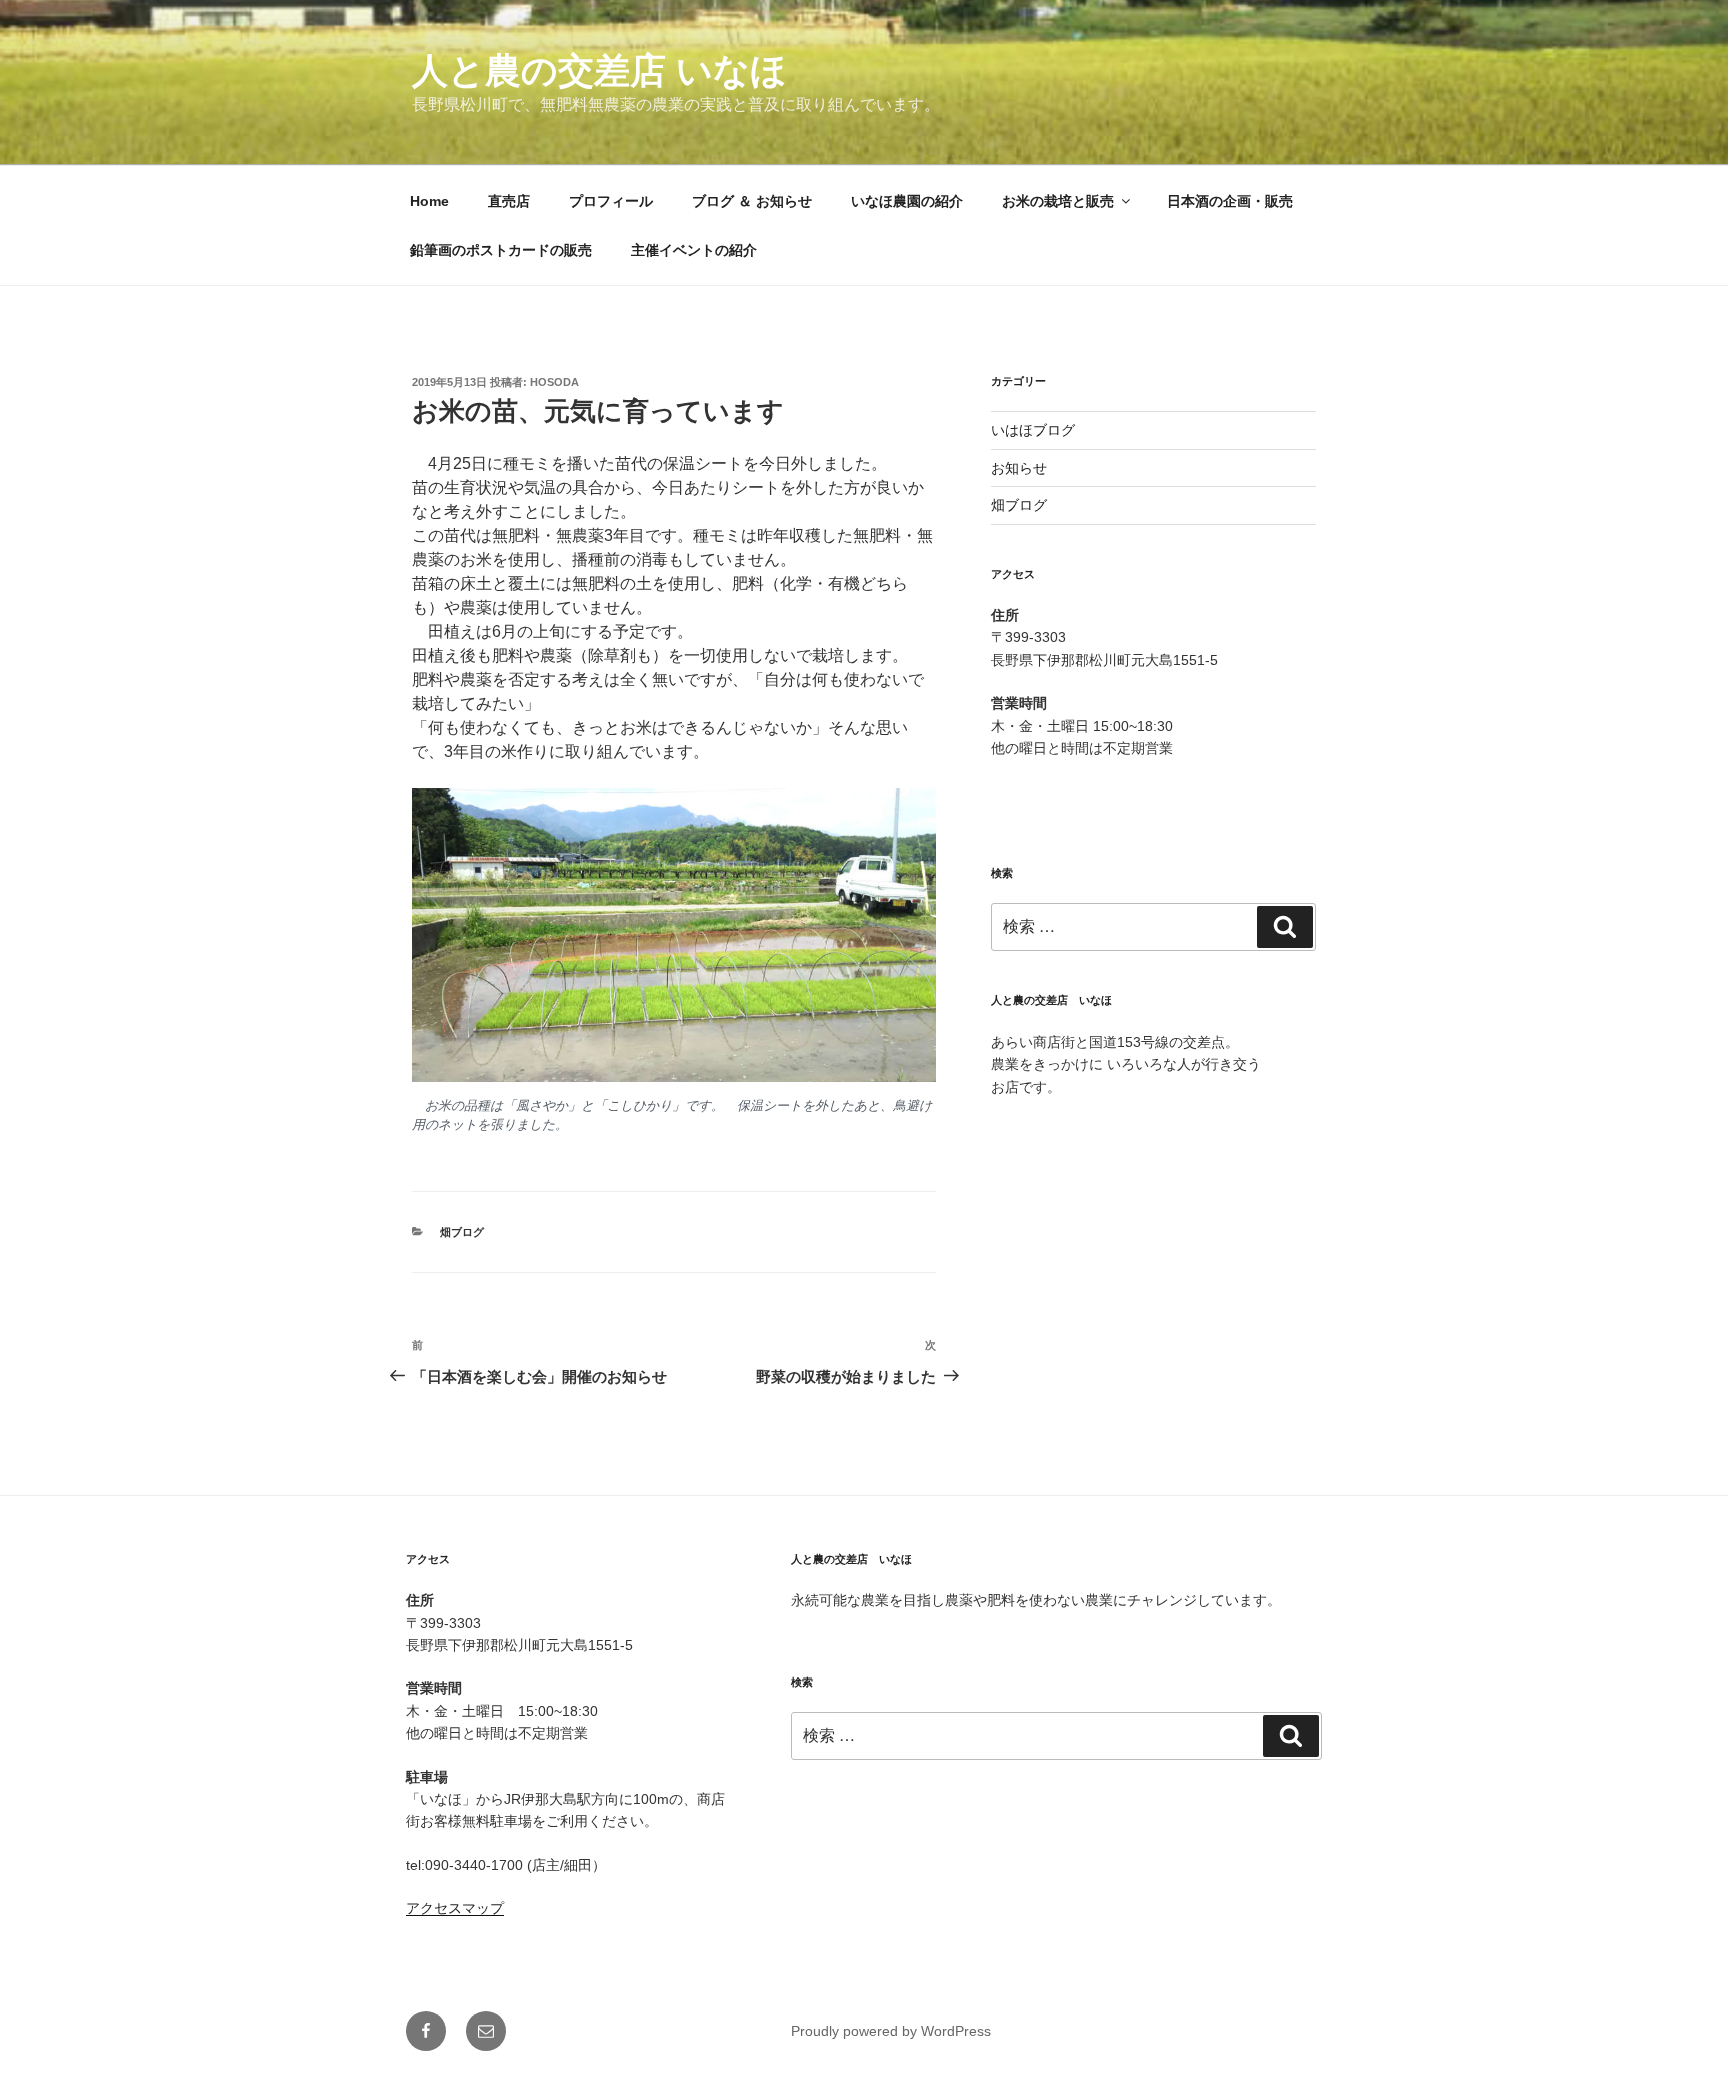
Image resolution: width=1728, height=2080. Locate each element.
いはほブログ (1033, 430)
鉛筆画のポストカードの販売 (501, 250)
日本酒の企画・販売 (1230, 201)
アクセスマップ (455, 1908)
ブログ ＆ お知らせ (752, 201)
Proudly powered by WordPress (891, 2031)
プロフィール (611, 201)
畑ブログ (462, 1232)
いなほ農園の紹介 (907, 201)
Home (429, 201)
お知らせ (1019, 468)
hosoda (554, 382)
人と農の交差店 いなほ (599, 70)
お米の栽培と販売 (1058, 201)
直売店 (509, 201)
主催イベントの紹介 (694, 250)
